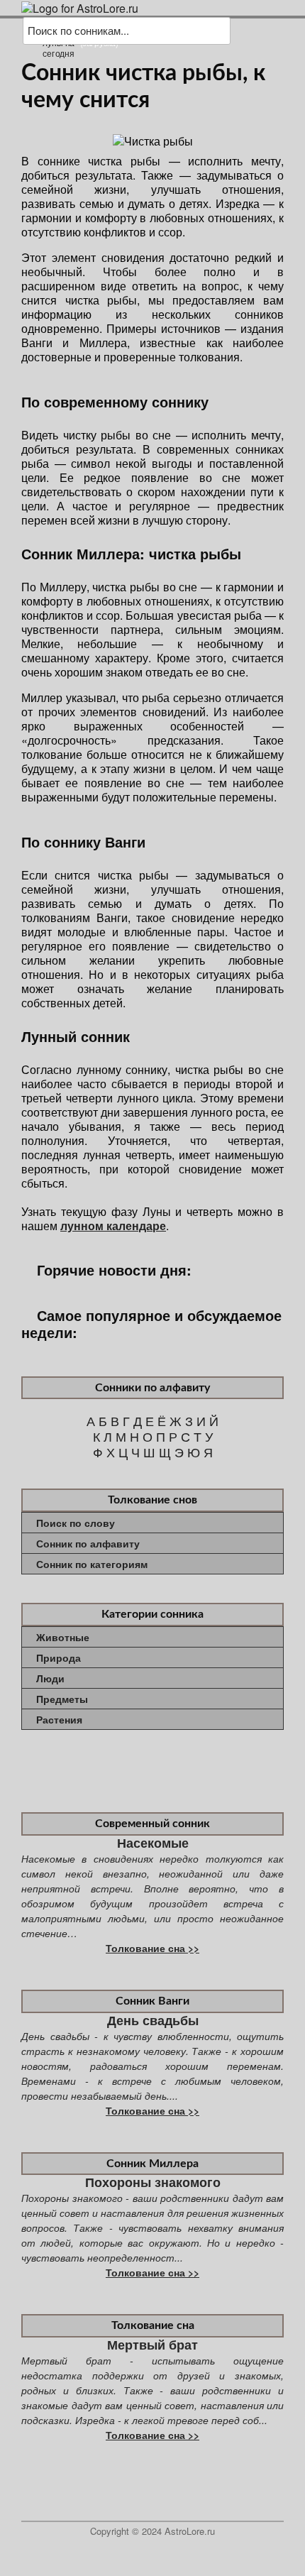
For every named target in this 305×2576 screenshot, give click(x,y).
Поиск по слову (76, 1523)
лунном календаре (113, 1226)
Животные (63, 1637)
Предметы (62, 1699)
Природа (59, 1657)
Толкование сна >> (152, 1948)
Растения (59, 1719)
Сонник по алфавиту (88, 1543)
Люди (50, 1678)
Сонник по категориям (92, 1564)
